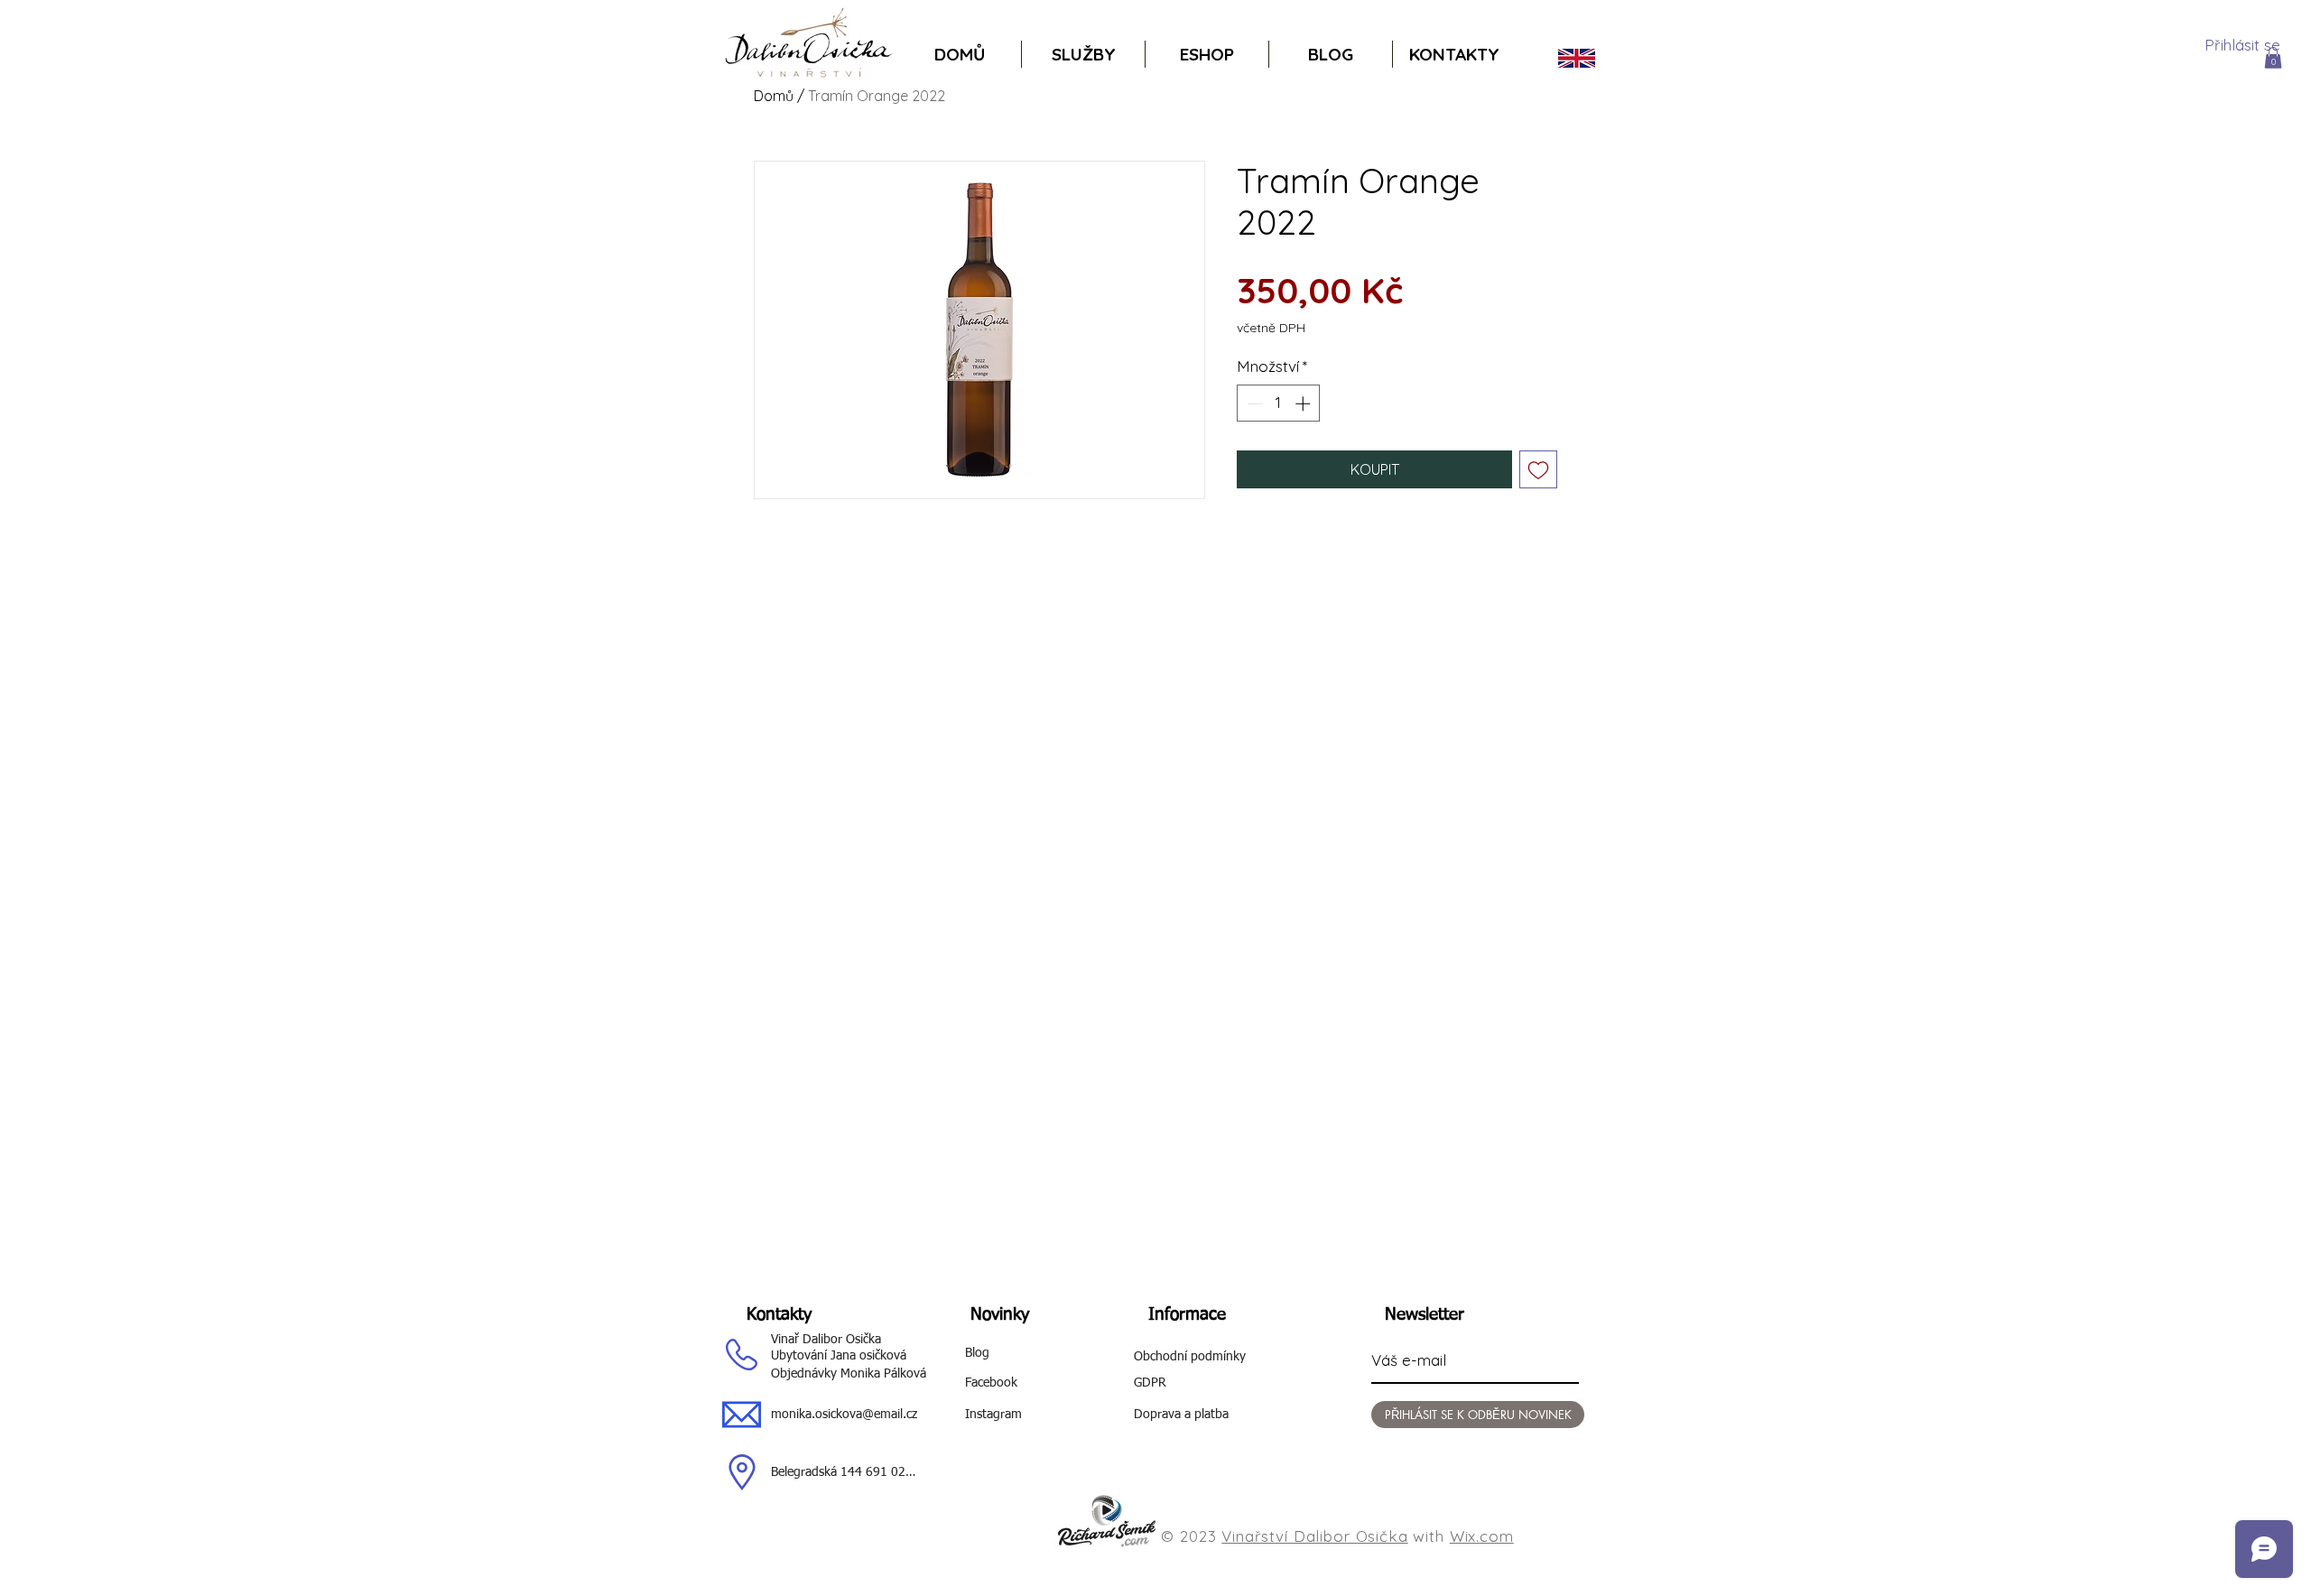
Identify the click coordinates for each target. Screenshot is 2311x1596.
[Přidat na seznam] (1538, 469)
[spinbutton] (1279, 404)
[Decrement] (1253, 404)
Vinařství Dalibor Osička (1314, 1536)
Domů (774, 96)
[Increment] (1304, 404)
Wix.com (1482, 1536)
